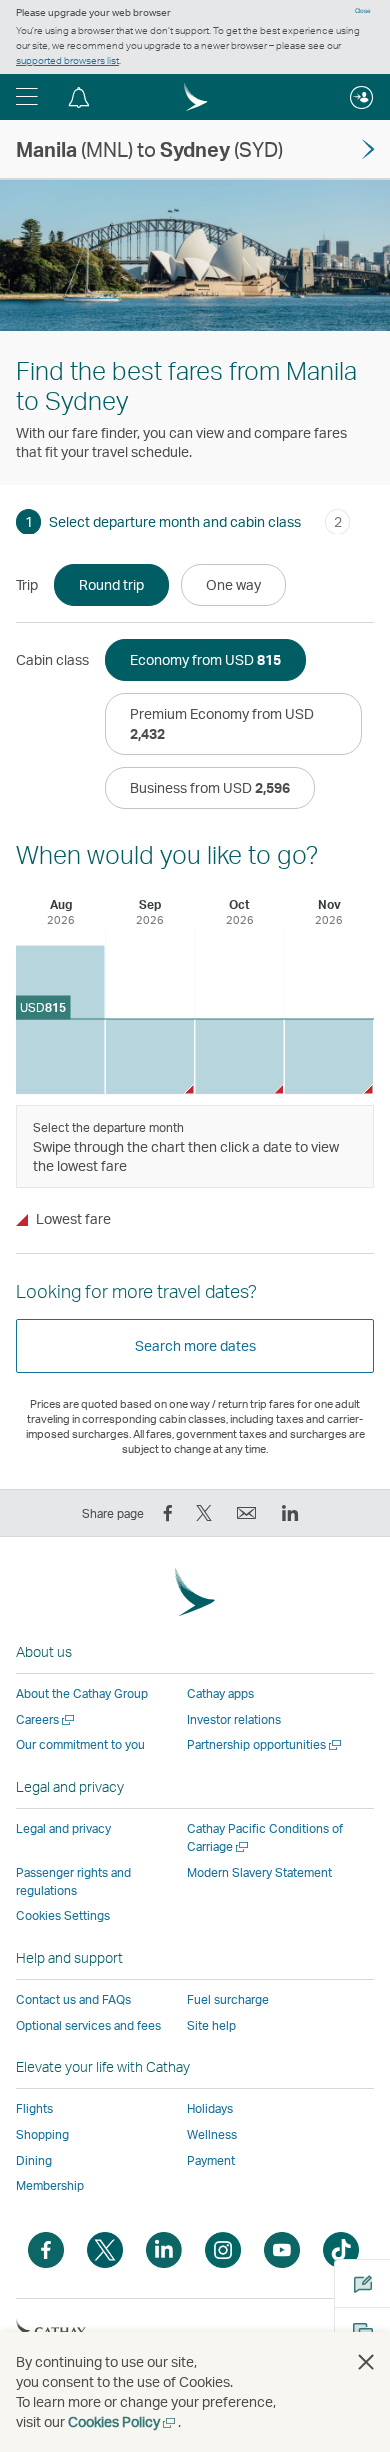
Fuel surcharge (228, 1999)
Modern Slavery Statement (259, 1872)
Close (363, 11)
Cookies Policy (123, 2421)
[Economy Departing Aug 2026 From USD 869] (60, 1020)
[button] (27, 97)
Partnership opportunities (265, 1744)
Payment (211, 2160)
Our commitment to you (80, 1744)
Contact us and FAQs (73, 1999)
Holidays (210, 2108)
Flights (34, 2108)
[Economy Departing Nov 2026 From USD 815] (329, 1056)
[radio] (111, 585)
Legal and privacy (63, 1828)
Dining (34, 2160)
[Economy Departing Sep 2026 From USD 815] (150, 1056)
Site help (211, 2025)
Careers (46, 1719)
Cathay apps (220, 1693)
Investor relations (234, 1719)
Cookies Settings (63, 1916)
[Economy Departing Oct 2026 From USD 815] (239, 1056)
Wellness (212, 2134)
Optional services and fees (88, 2025)
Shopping (42, 2134)
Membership (50, 2185)
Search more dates (195, 1345)
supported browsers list (67, 60)
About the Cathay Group (82, 1693)
